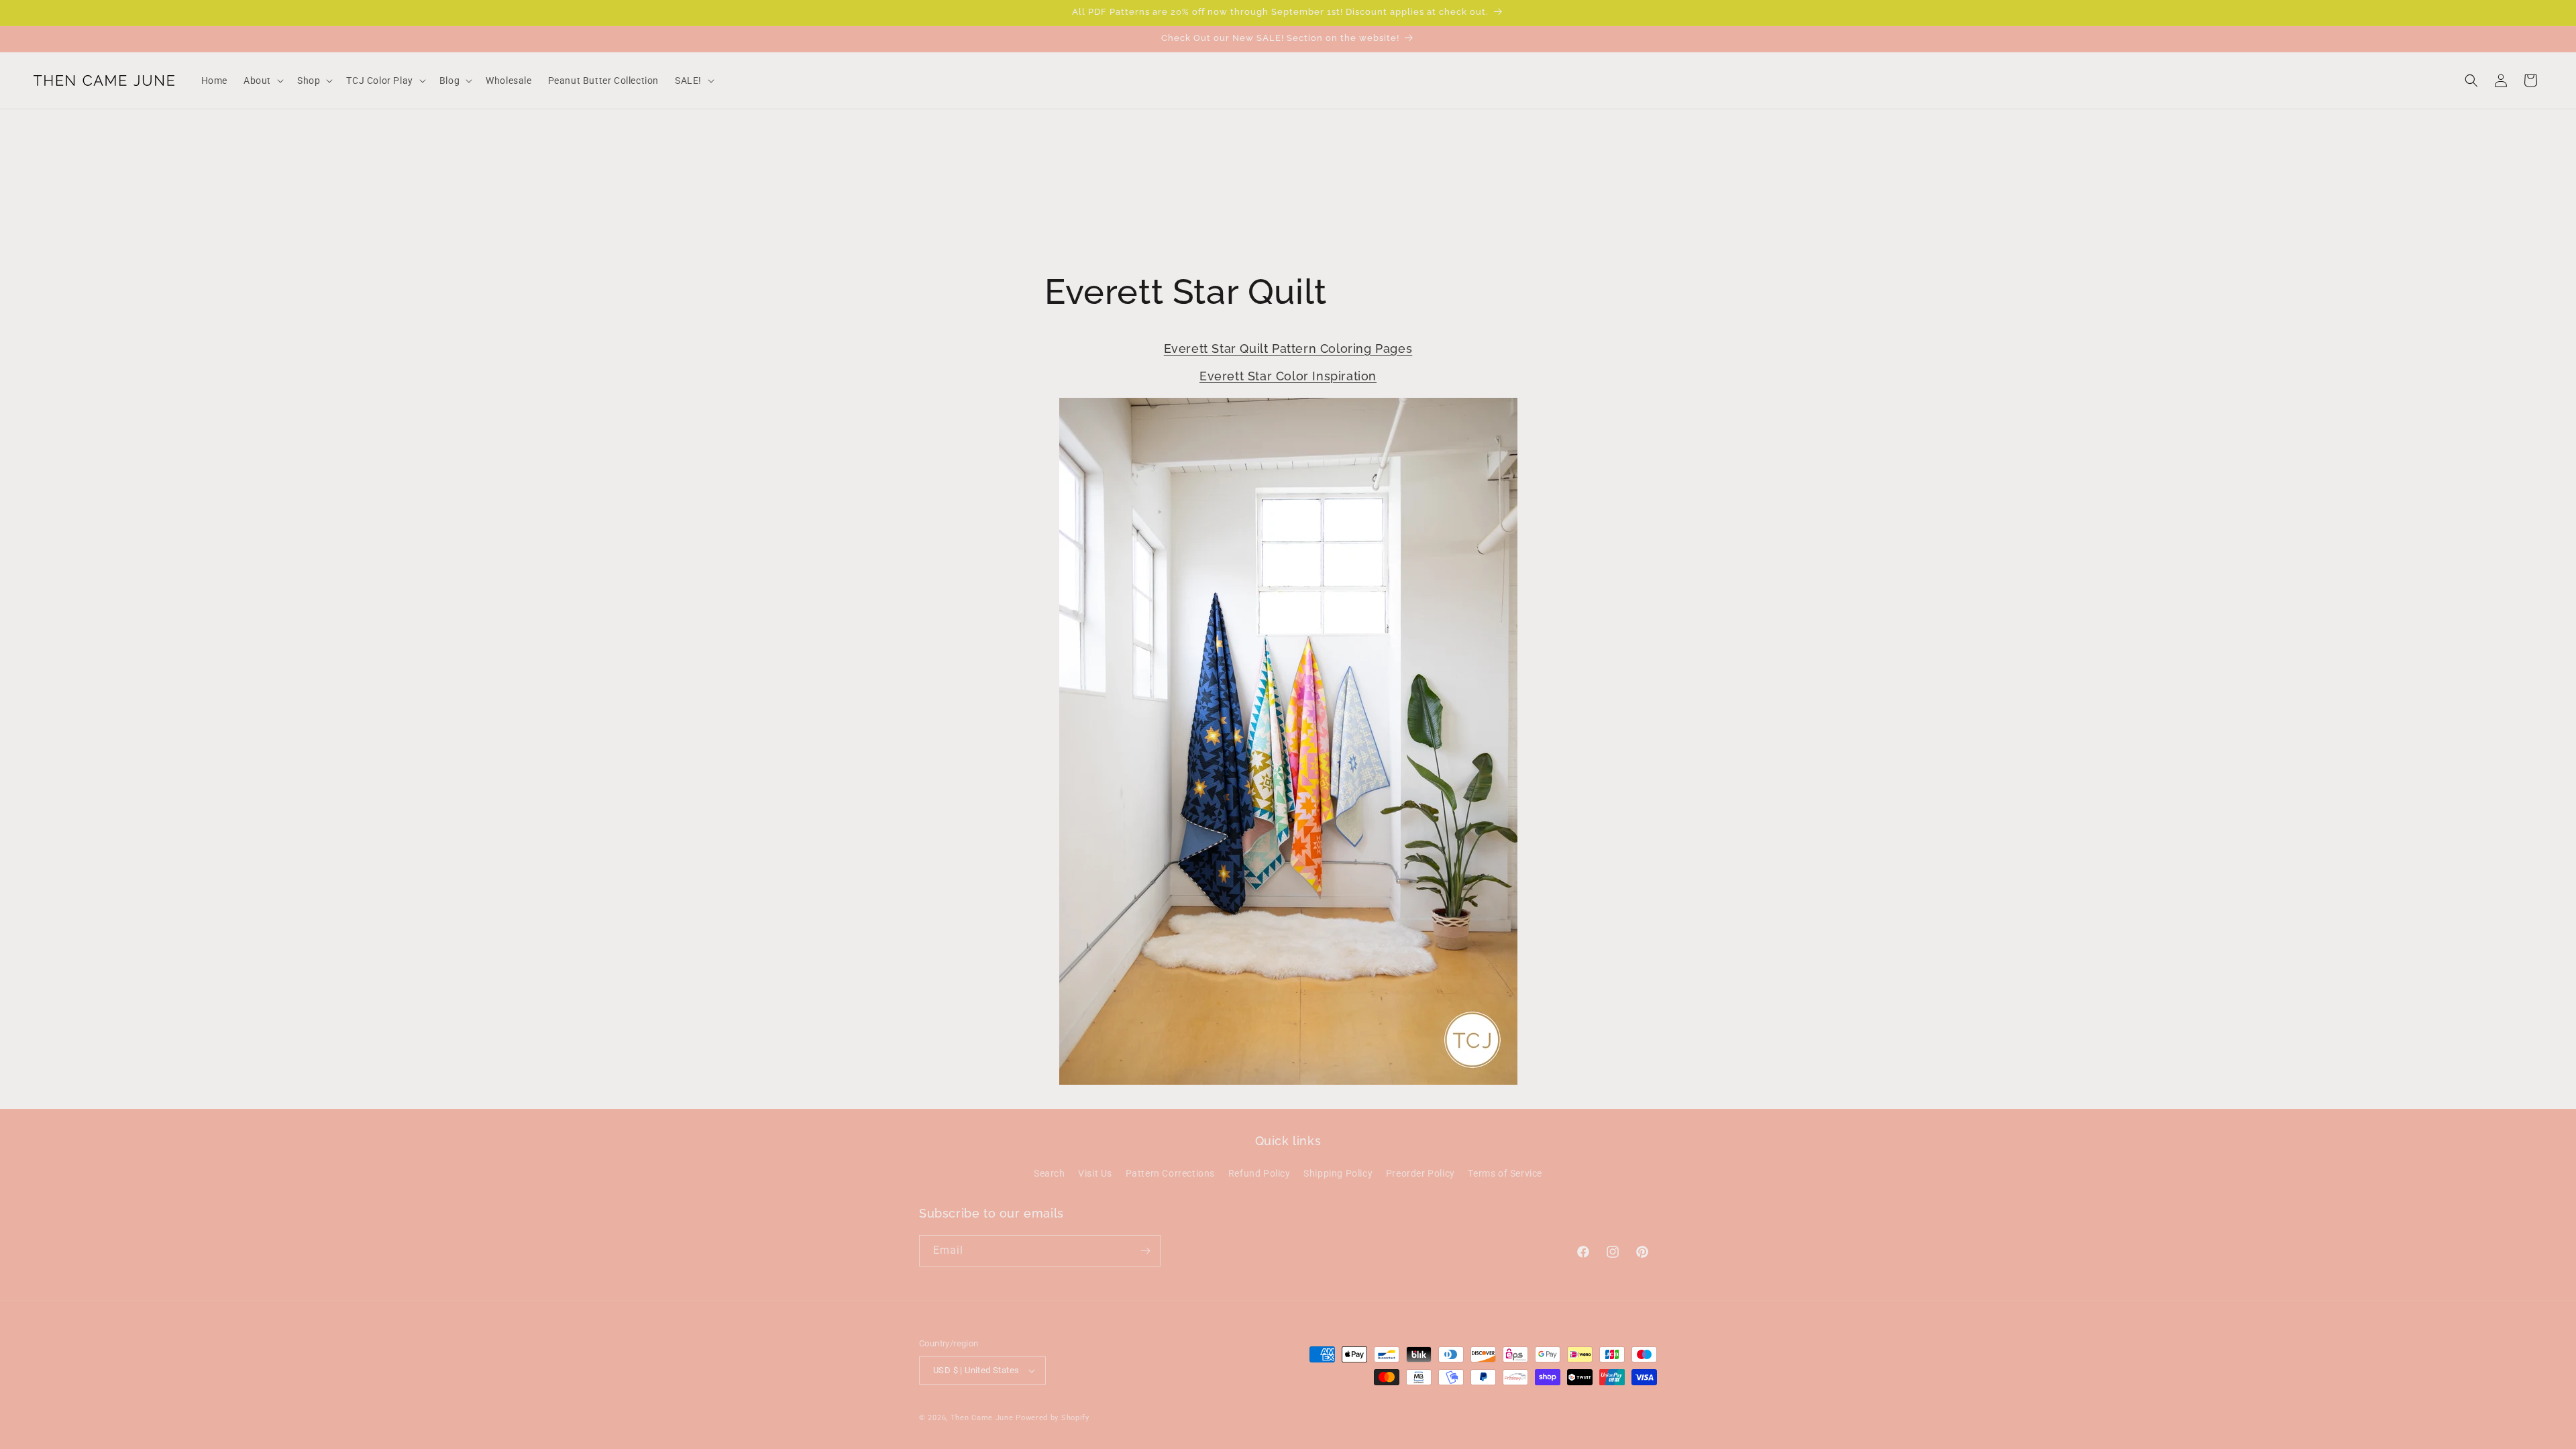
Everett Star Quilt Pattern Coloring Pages (1288, 348)
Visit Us (1095, 1173)
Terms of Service (1505, 1173)
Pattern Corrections (1170, 1173)
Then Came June (982, 1418)
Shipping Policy (1338, 1173)
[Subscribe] (1145, 1251)
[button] (262, 80)
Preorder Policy (1420, 1173)
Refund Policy (1259, 1173)
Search (1050, 1173)
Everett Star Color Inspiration (1288, 377)
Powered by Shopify (1053, 1418)
